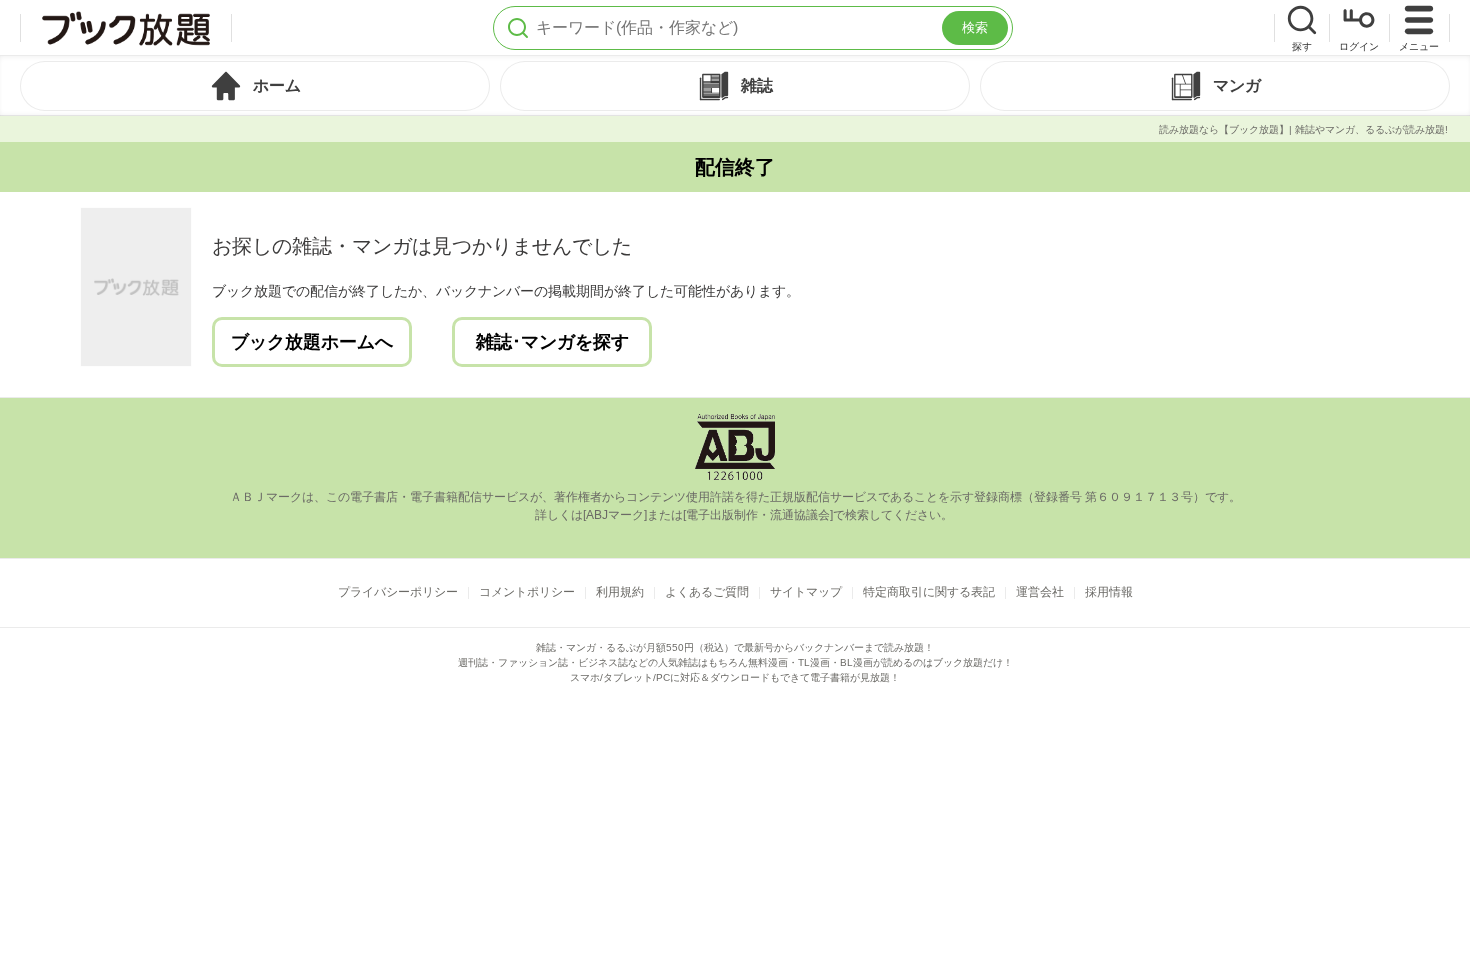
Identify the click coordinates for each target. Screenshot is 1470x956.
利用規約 (620, 592)
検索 (975, 27)
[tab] (255, 86)
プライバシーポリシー (398, 592)
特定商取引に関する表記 (929, 592)
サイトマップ (806, 592)
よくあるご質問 (707, 592)
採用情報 (1109, 592)
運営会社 (1040, 592)
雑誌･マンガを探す (552, 342)
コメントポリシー (527, 592)
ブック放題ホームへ (312, 342)
